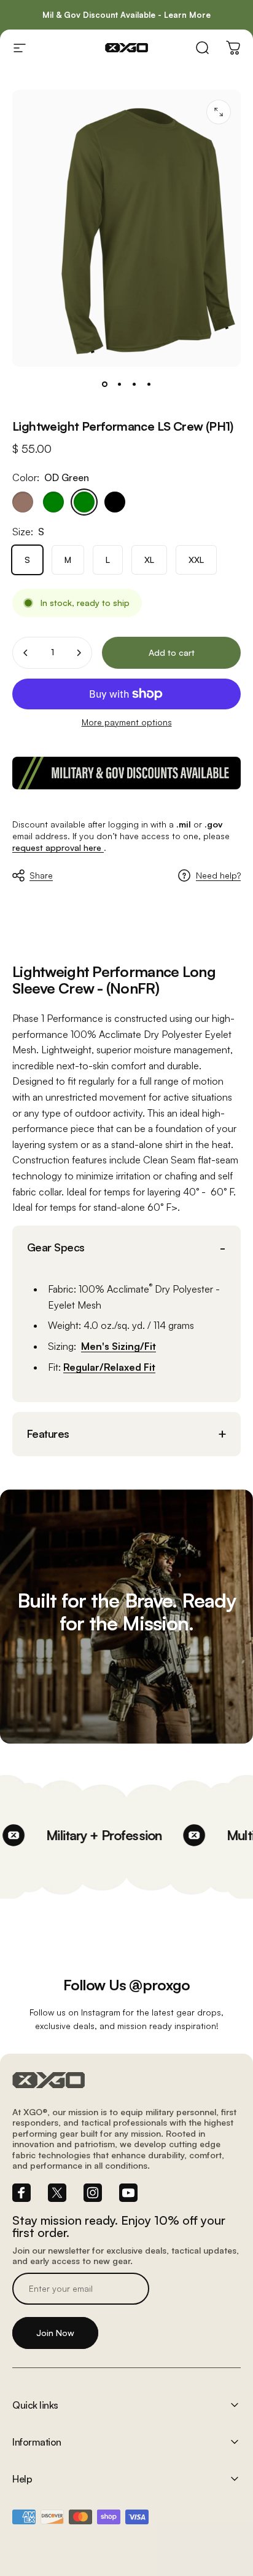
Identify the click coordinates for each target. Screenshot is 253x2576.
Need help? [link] (218, 875)
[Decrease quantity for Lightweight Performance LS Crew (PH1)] (26, 653)
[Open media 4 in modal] (219, 112)
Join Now (55, 2333)
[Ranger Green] (53, 502)
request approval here (58, 847)
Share (41, 875)
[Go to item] (104, 384)
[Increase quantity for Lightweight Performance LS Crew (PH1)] (79, 653)
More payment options (127, 722)
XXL (196, 560)
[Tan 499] (23, 502)
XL (149, 560)
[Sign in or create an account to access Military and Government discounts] (126, 773)
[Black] (115, 502)
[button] (126, 1247)
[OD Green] (84, 502)
